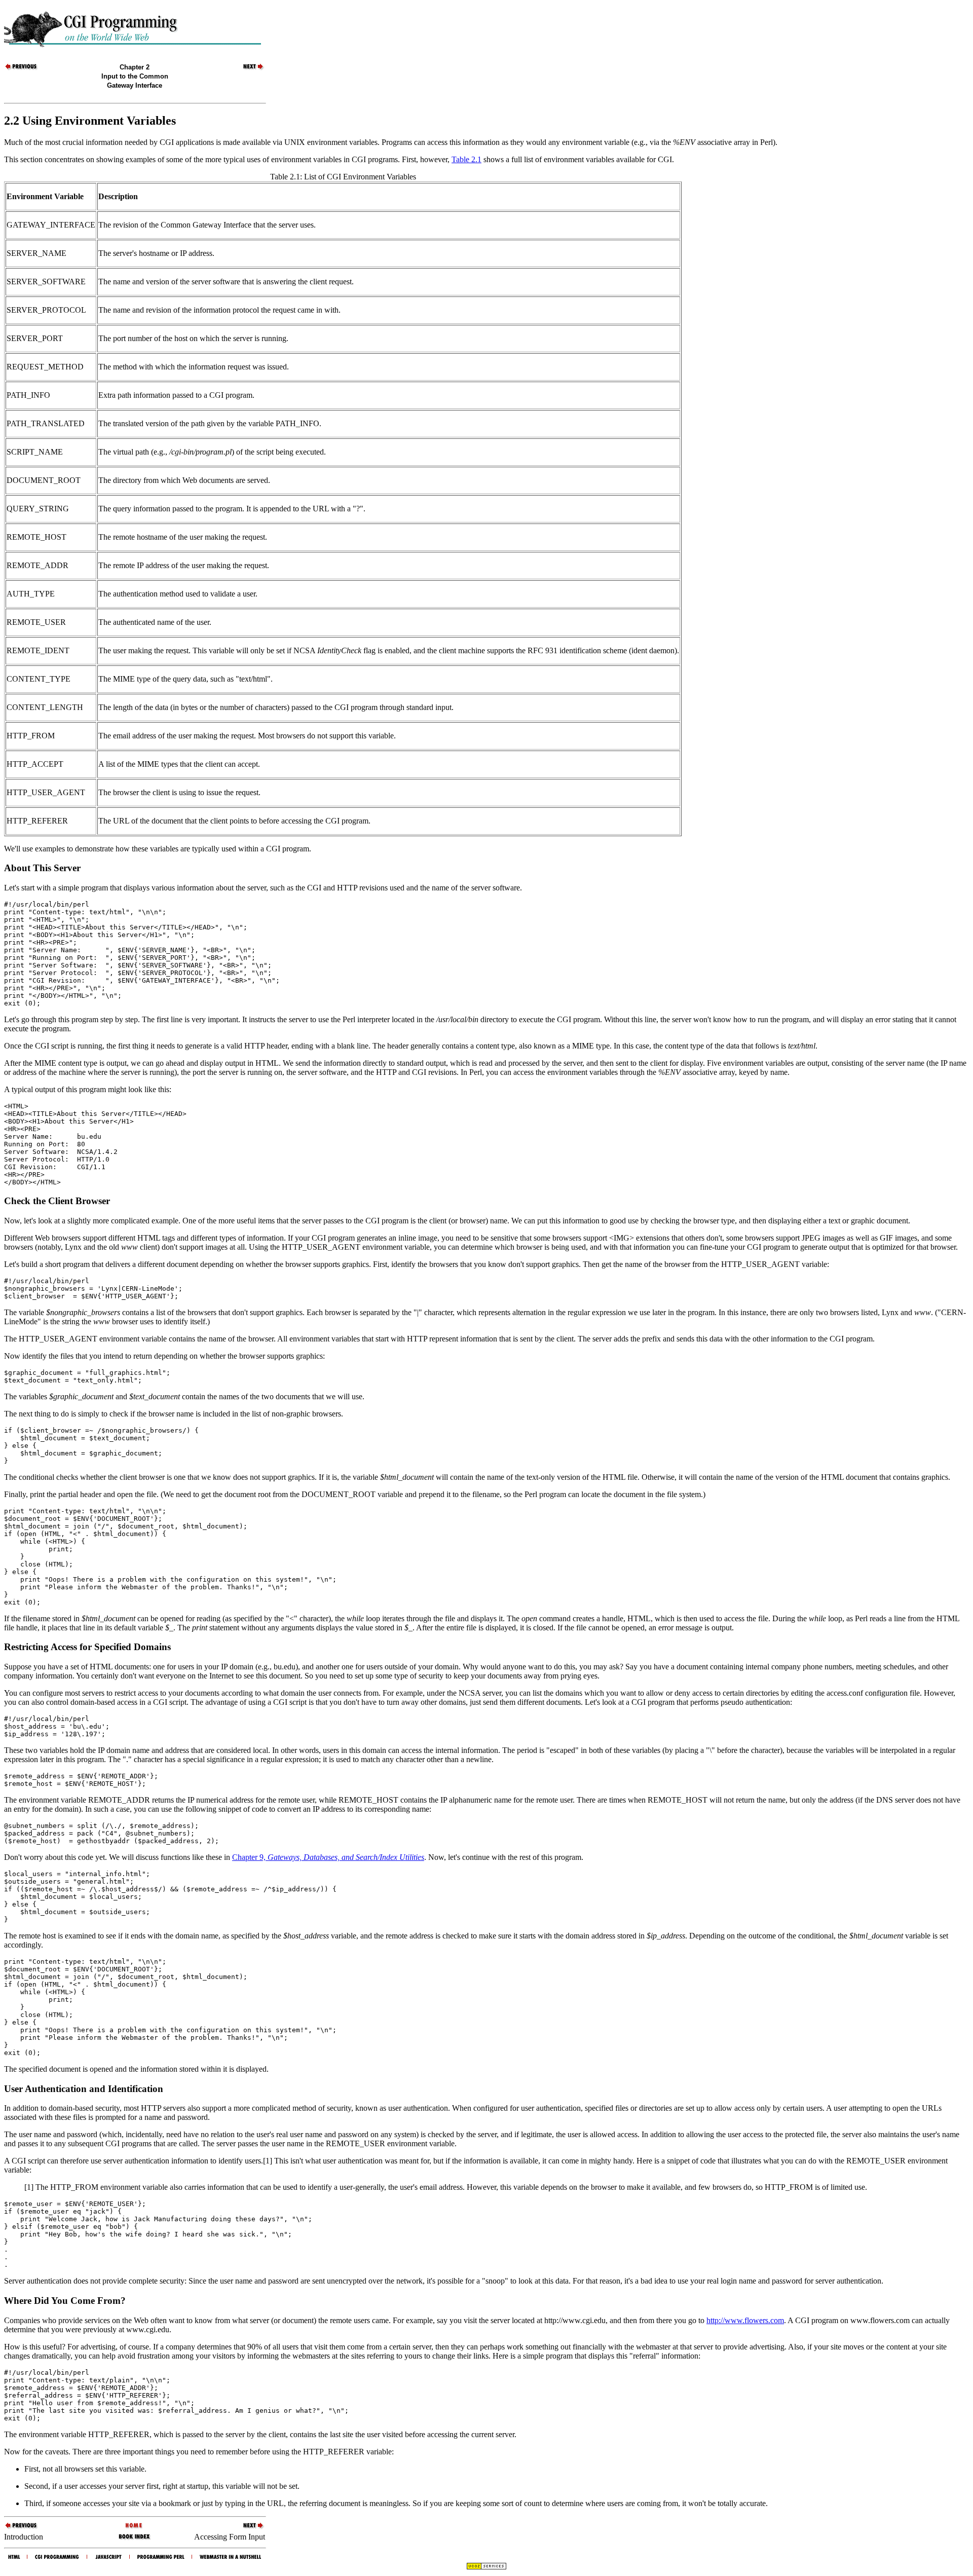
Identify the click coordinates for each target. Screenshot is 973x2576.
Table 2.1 (466, 159)
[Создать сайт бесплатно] (486, 2567)
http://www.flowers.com (745, 2320)
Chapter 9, (328, 1857)
